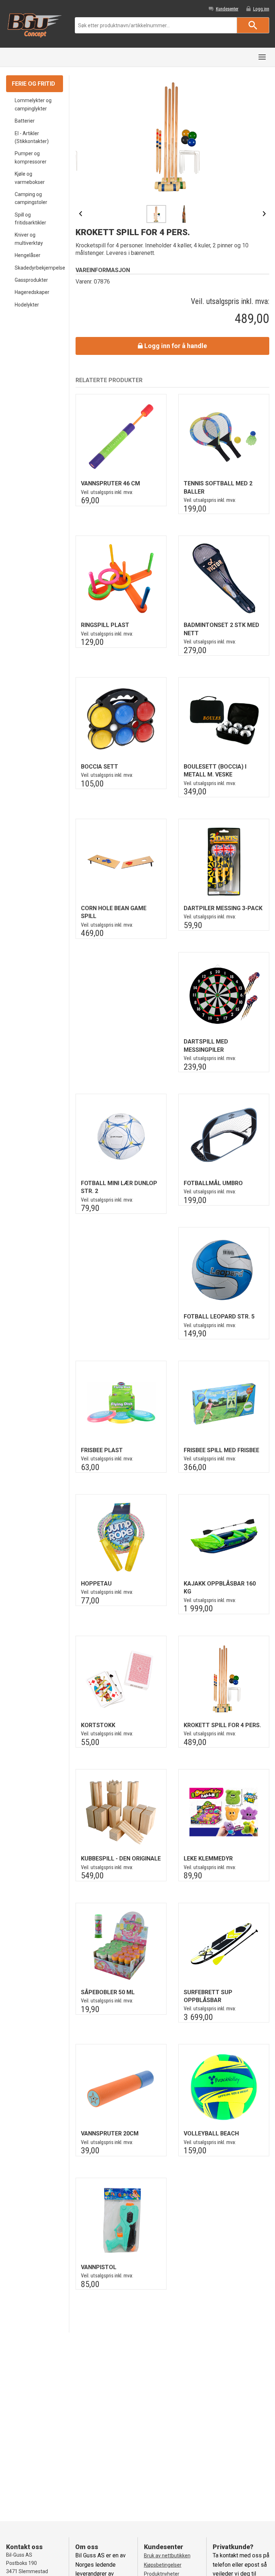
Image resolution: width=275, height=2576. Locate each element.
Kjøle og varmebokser (30, 178)
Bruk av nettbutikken (167, 2556)
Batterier (25, 121)
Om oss (87, 2547)
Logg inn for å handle (175, 346)
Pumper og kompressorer (31, 157)
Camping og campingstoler (31, 198)
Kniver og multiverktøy (29, 239)
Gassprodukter (31, 280)
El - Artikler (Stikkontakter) (32, 137)
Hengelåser (28, 255)
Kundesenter (227, 9)
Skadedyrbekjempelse (39, 268)
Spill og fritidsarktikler (30, 219)
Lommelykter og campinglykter (33, 104)
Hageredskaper (32, 292)
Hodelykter (27, 305)
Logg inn (261, 9)
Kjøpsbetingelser (163, 2565)
